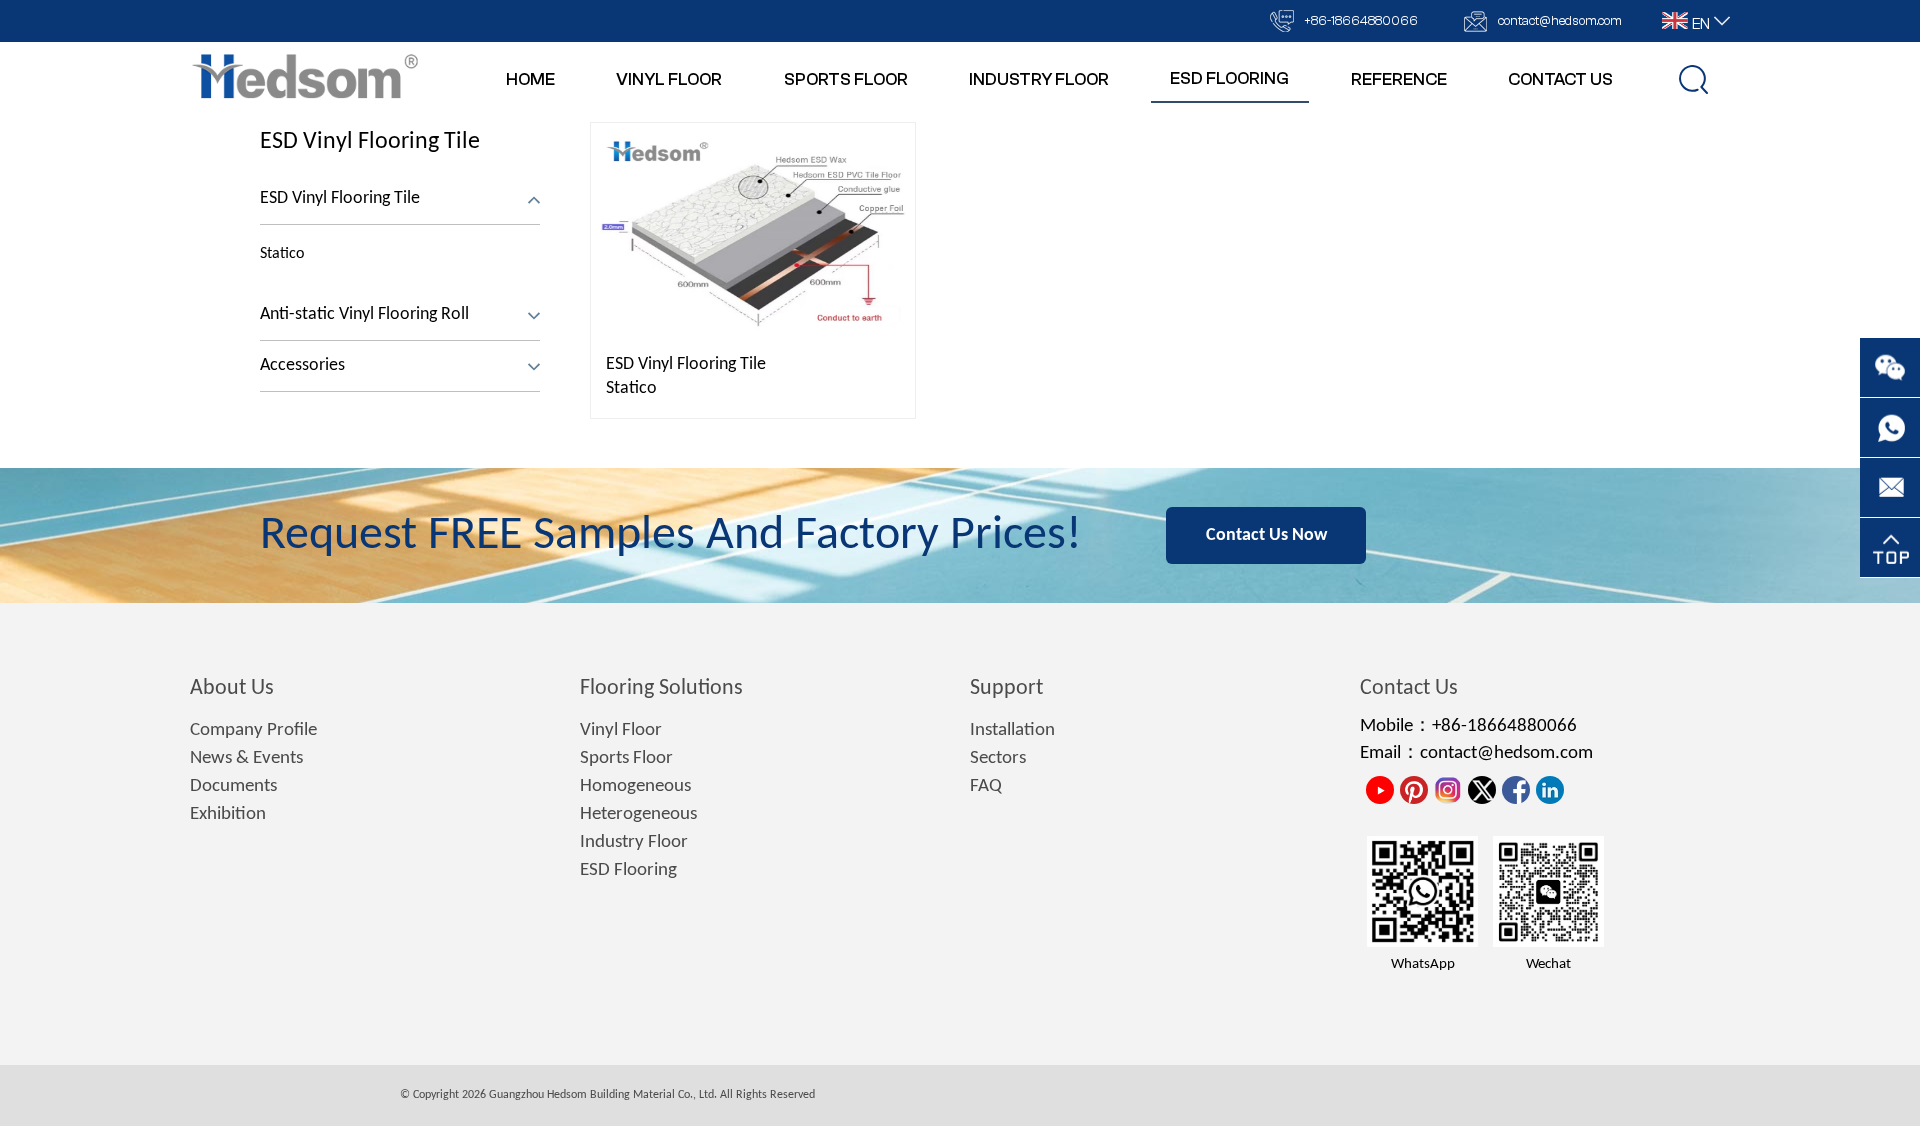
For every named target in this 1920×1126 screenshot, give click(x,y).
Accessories (302, 365)
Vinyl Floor (621, 730)
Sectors (998, 758)
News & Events (246, 758)
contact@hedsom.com (1560, 20)
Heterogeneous (638, 814)
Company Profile (253, 730)
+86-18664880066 (1361, 20)
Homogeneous (635, 786)
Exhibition (228, 814)
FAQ (986, 786)
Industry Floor (634, 842)
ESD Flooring (628, 870)
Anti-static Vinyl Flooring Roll (364, 314)
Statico (631, 388)
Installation (1012, 730)
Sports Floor (626, 758)
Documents (233, 786)
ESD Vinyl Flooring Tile (370, 142)
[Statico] (753, 233)
